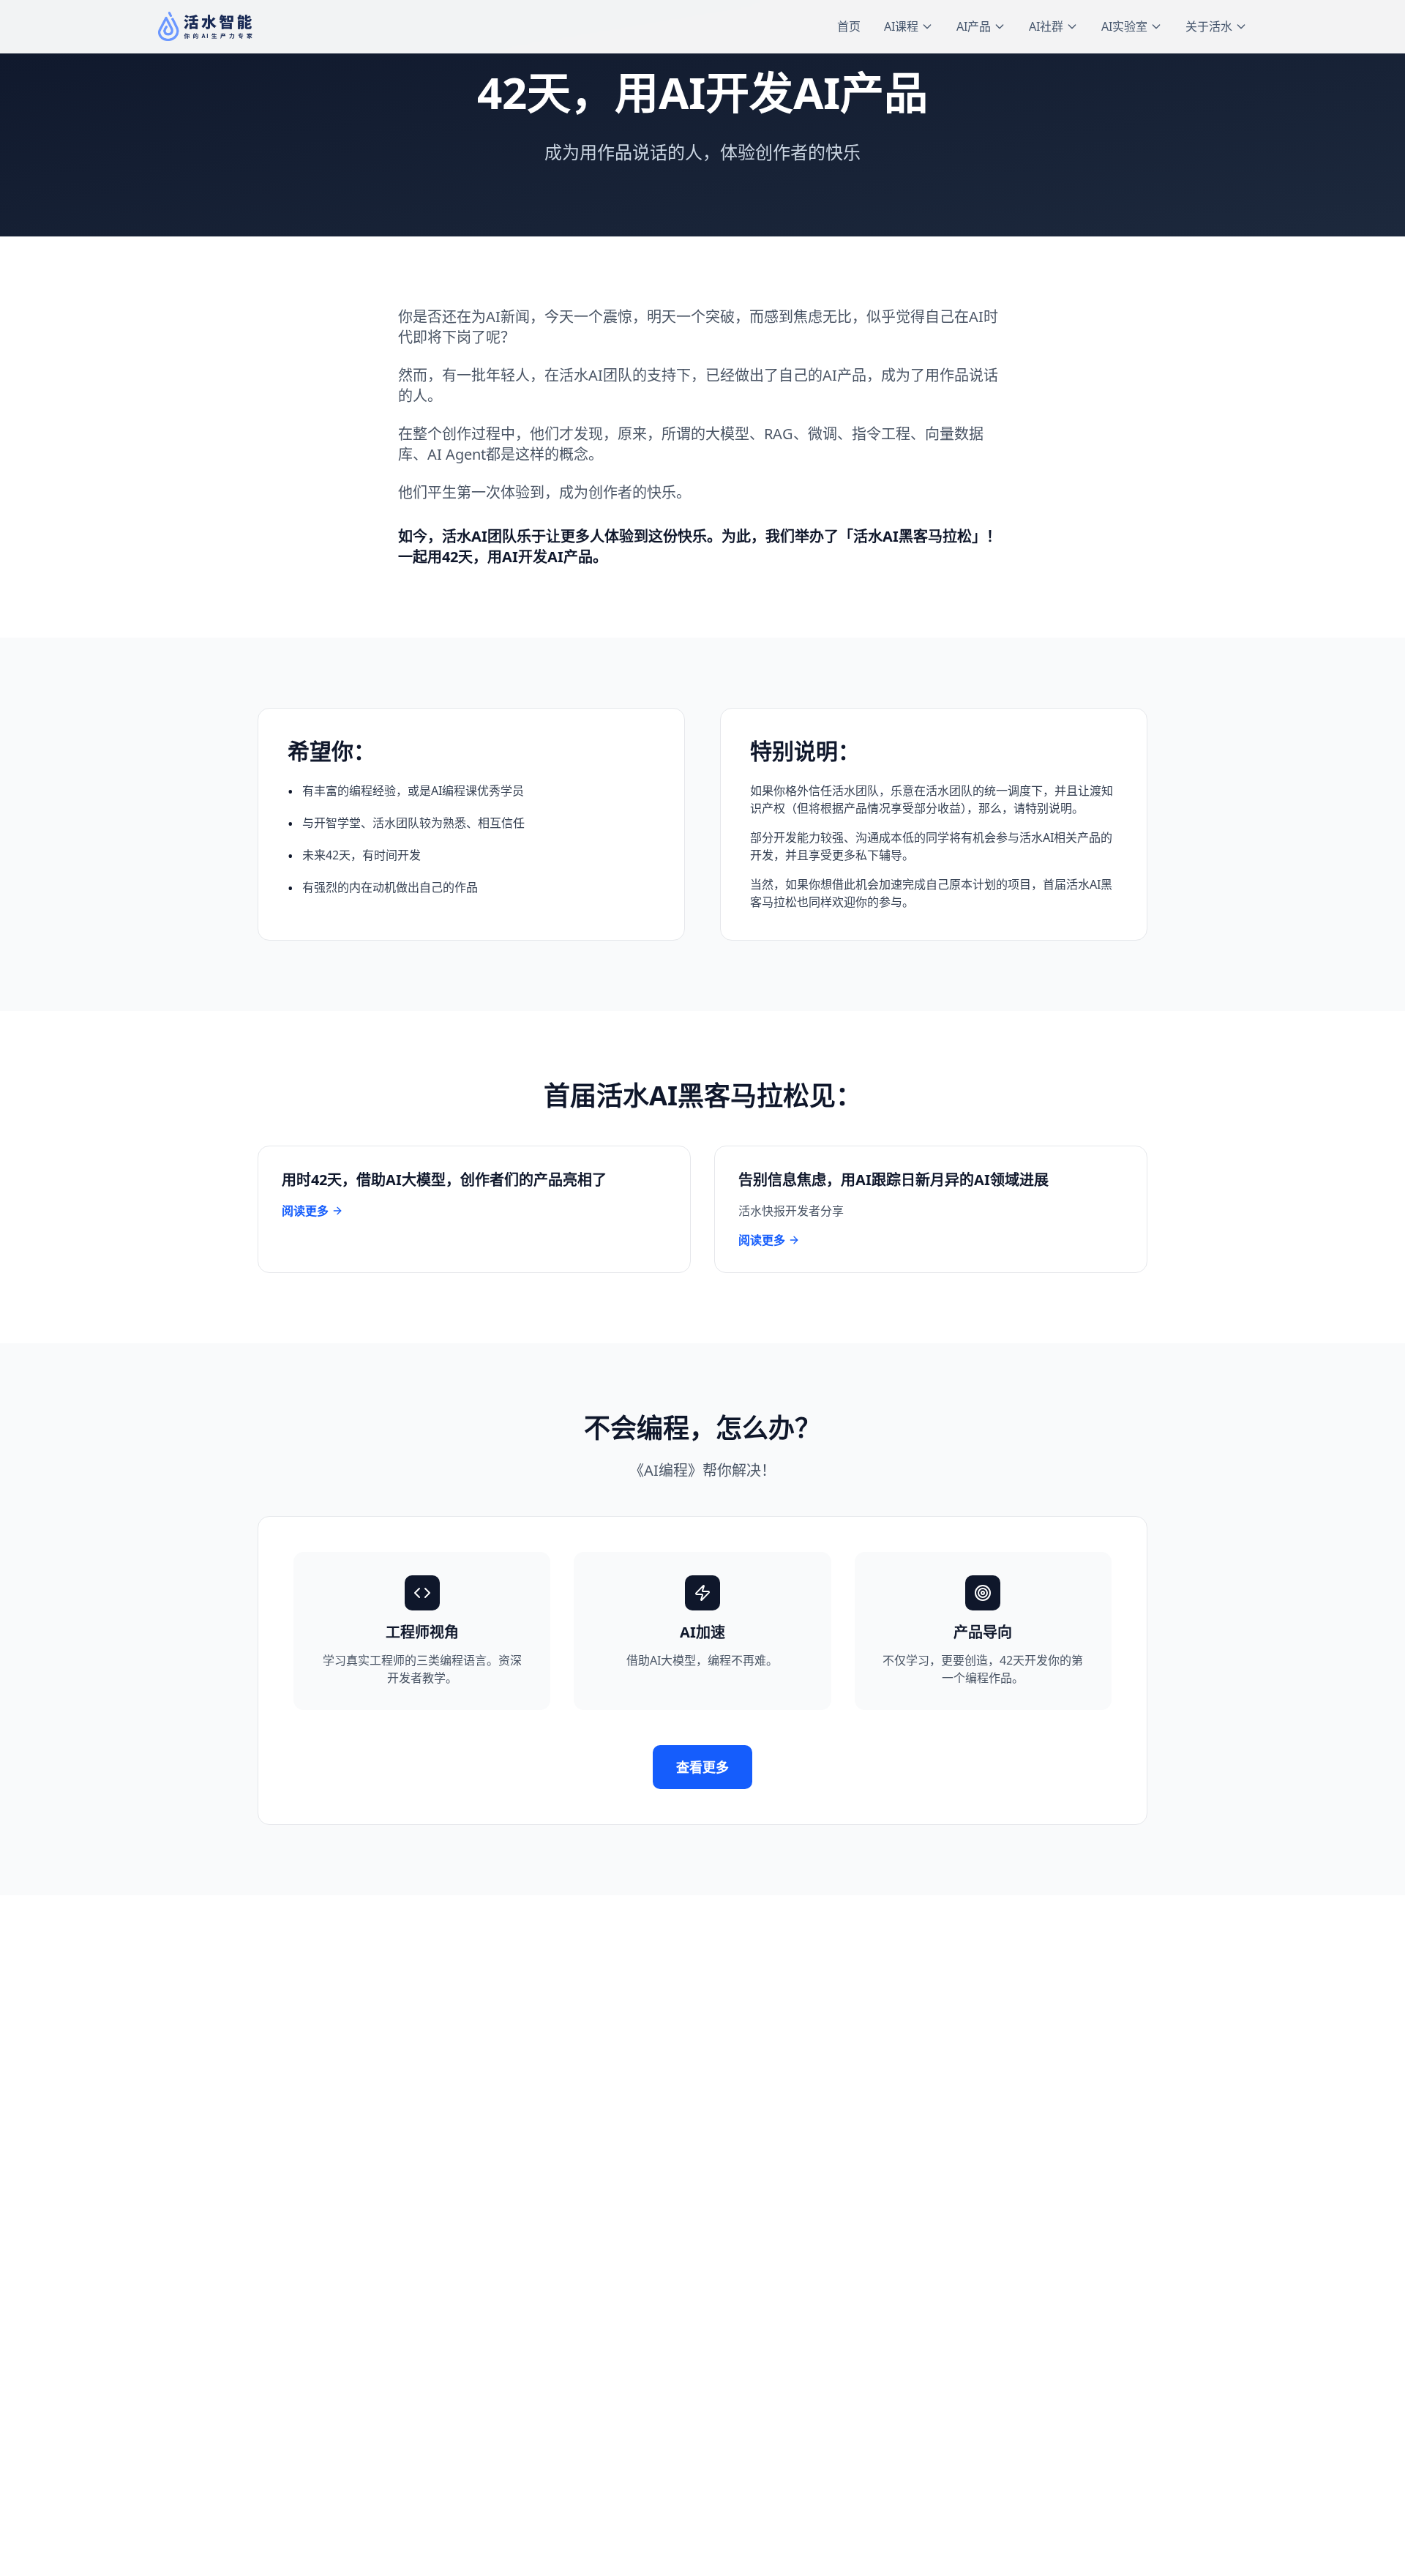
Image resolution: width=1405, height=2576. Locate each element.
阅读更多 (305, 1211)
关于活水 (1209, 26)
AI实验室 (1124, 26)
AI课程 (901, 26)
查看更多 (702, 1767)
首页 (849, 26)
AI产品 (974, 26)
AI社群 (1046, 26)
